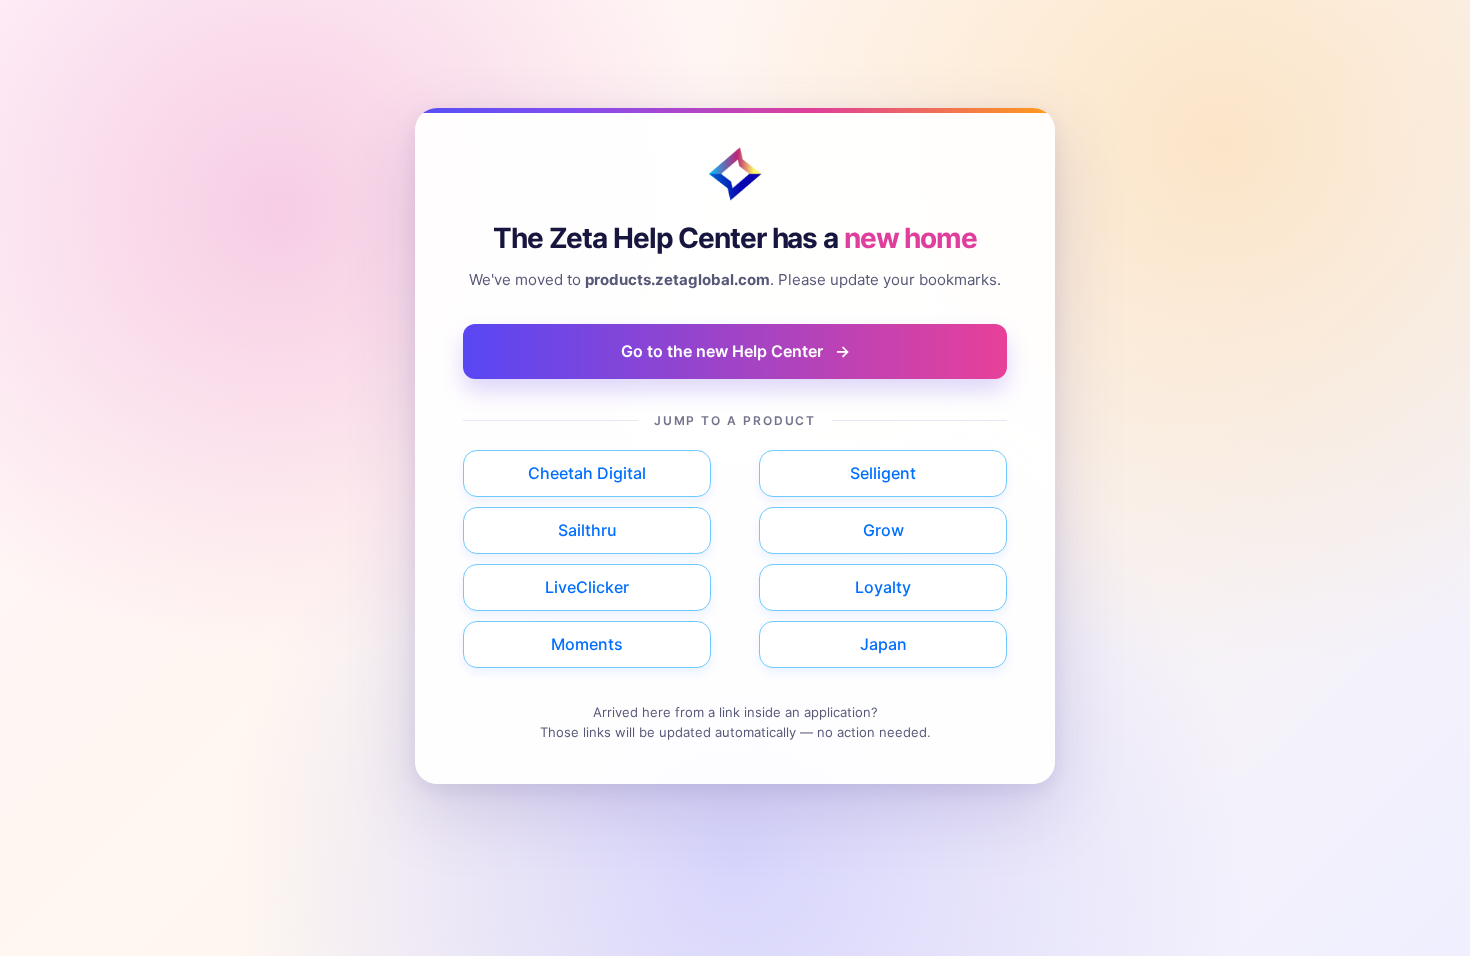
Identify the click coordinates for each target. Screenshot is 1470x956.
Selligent (883, 473)
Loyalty (883, 587)
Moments (587, 644)
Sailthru (587, 530)
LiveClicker (587, 587)
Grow (883, 530)
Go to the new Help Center (735, 351)
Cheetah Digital (587, 473)
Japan (883, 644)
